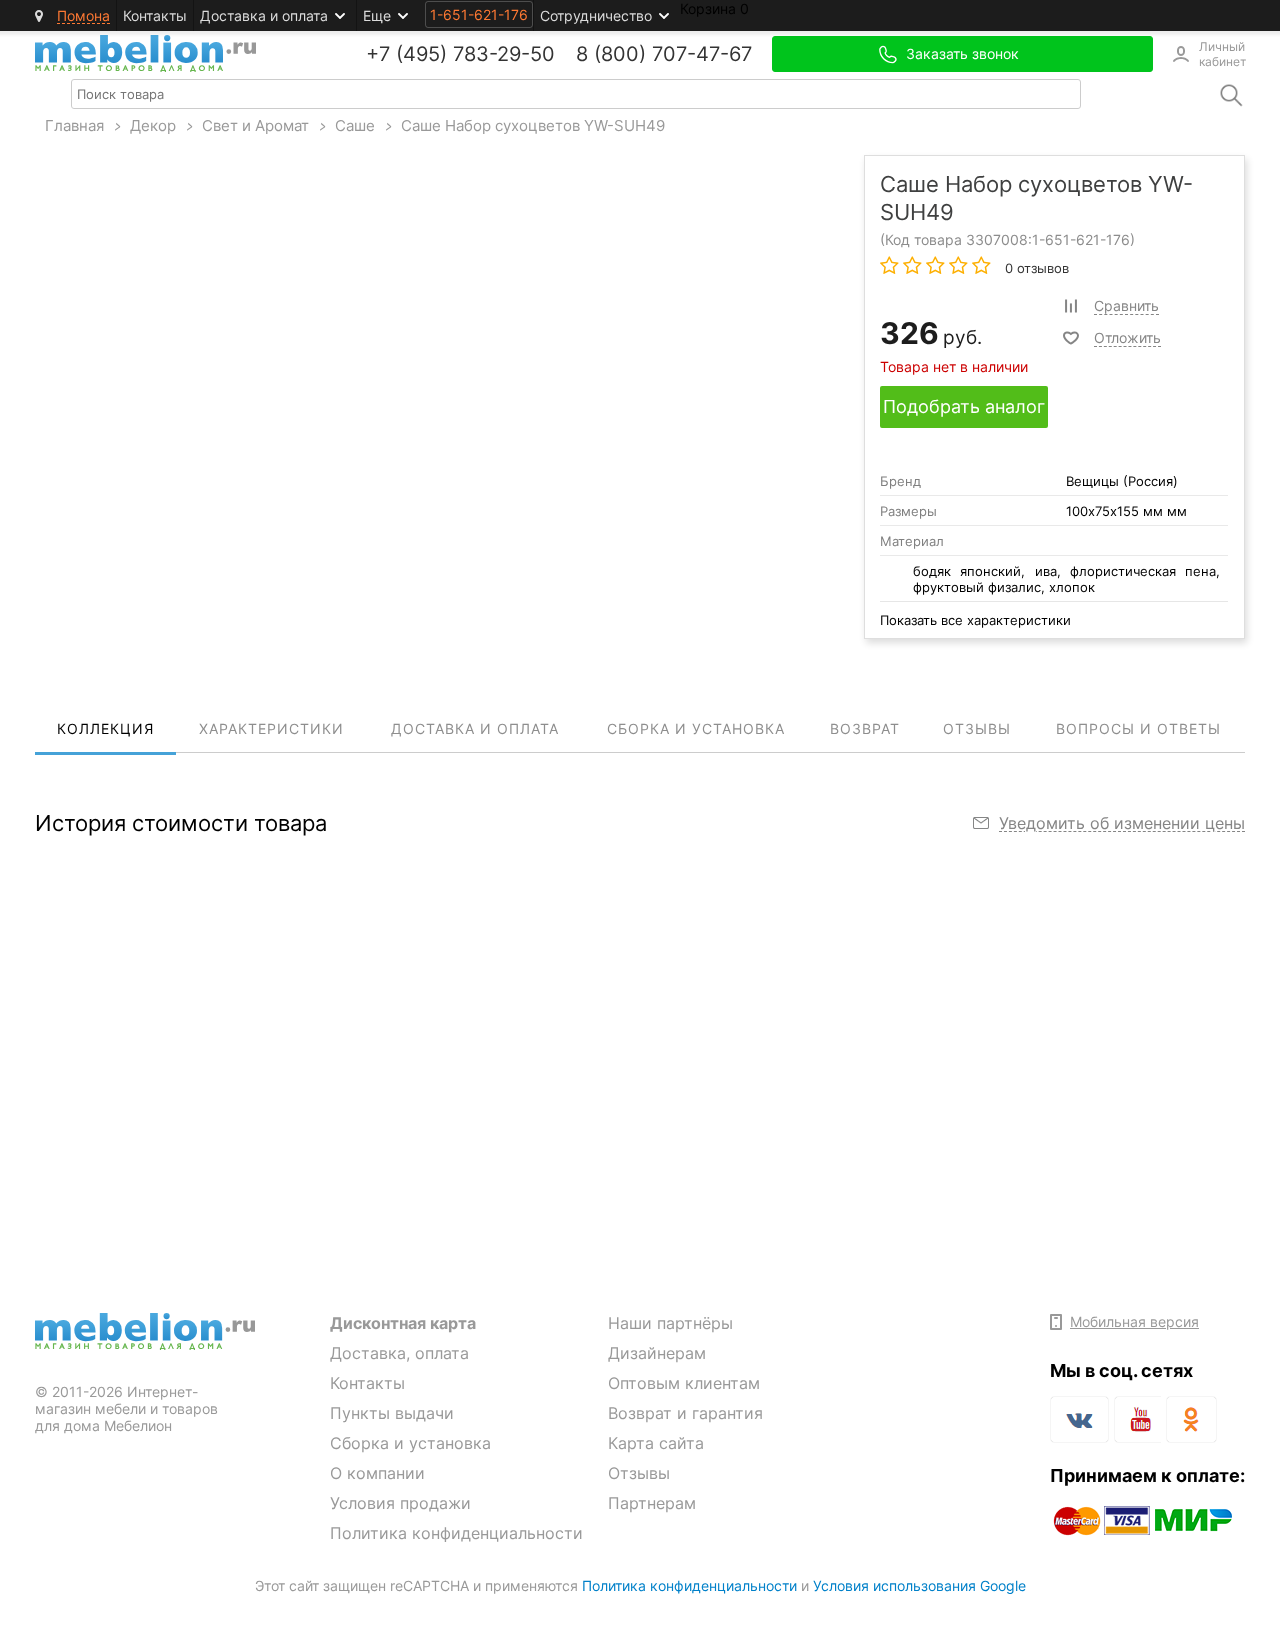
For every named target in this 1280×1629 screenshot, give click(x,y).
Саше (355, 125)
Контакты (155, 15)
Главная (74, 125)
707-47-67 (702, 54)
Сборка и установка (410, 1443)
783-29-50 (504, 54)
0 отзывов (1035, 268)
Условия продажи (400, 1503)
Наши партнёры (670, 1323)
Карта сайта (656, 1443)
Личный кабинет (1222, 54)
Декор (153, 125)
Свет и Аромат (255, 125)
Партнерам (652, 1503)
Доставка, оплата (399, 1353)
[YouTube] (1137, 1423)
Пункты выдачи (392, 1413)
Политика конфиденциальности (456, 1533)
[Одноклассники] (1191, 1419)
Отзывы (639, 1473)
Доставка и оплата (264, 15)
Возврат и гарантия (685, 1413)
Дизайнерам (657, 1353)
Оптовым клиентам (684, 1383)
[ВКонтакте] (1079, 1419)
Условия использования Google (919, 1585)
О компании (377, 1473)
